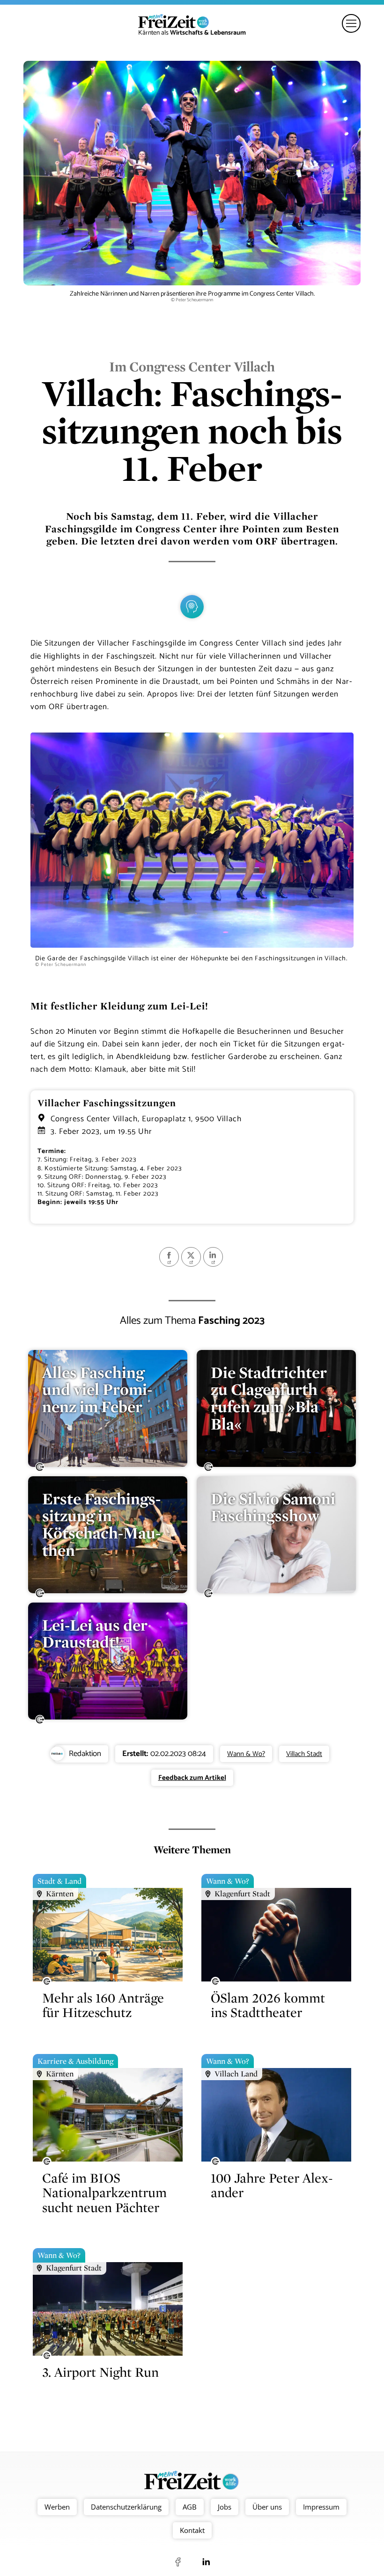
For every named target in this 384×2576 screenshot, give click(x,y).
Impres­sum (321, 2507)
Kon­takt (192, 2530)
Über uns (267, 2507)
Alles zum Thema (192, 1321)
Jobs (225, 2507)
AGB (190, 2507)
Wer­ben (57, 2507)
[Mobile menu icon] (351, 23)
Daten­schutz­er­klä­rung (126, 2507)
